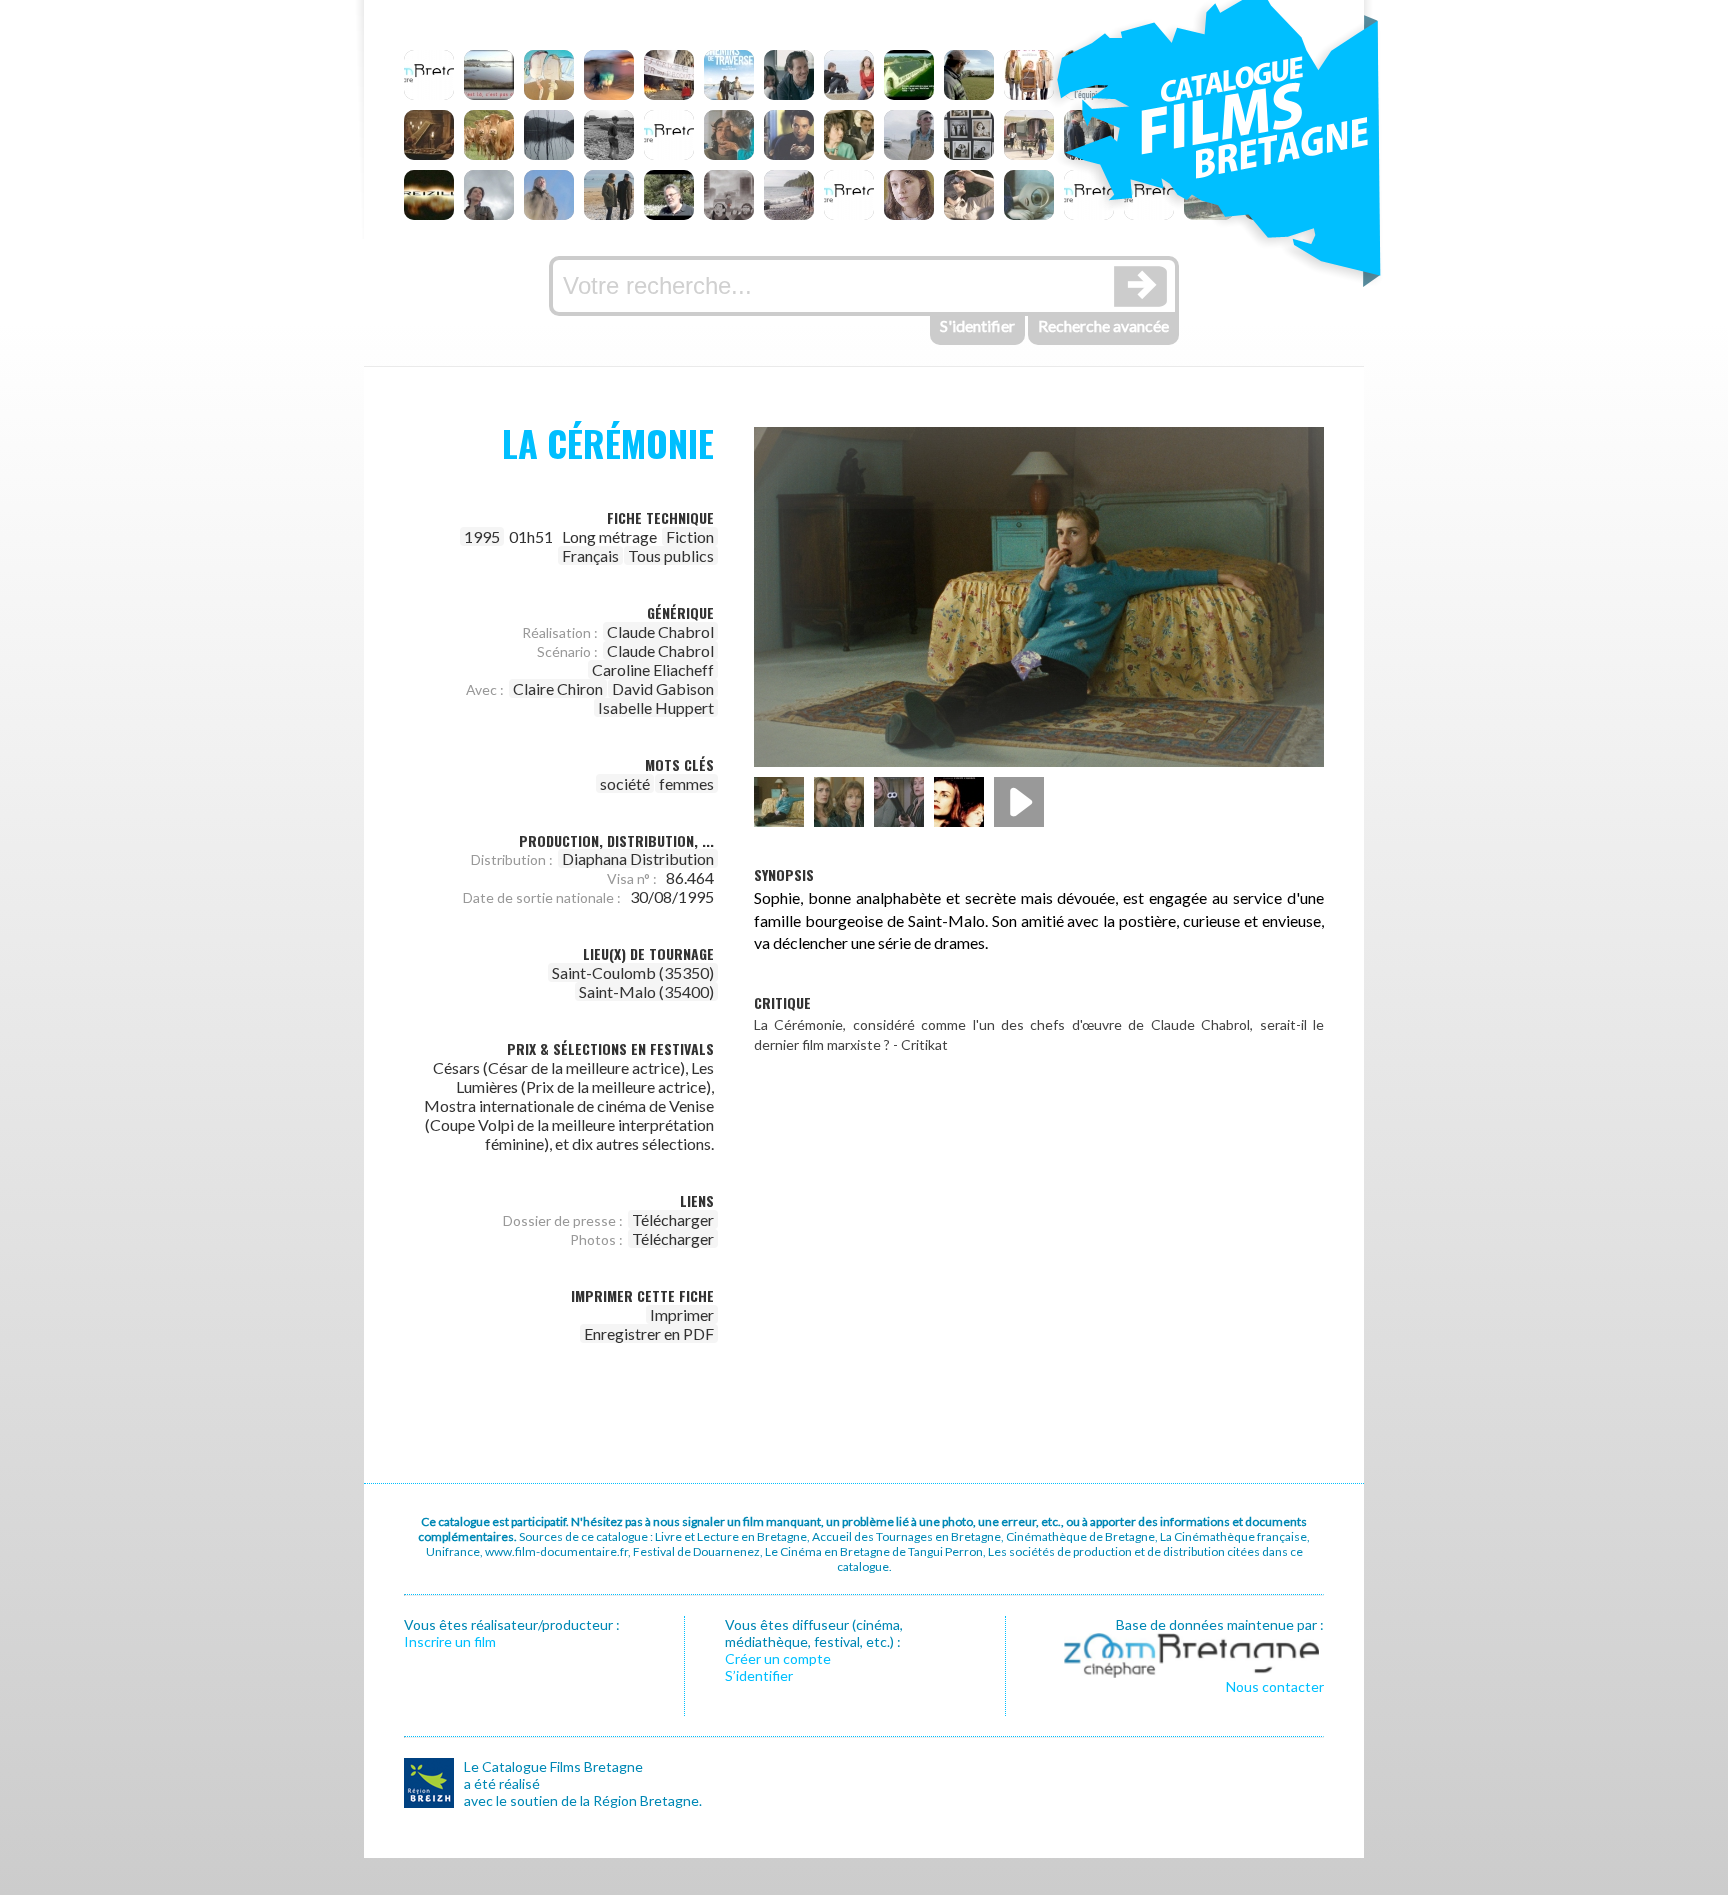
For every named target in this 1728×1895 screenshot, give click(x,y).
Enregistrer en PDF (649, 1333)
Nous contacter (1275, 1686)
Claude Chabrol (660, 631)
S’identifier (759, 1675)
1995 (482, 536)
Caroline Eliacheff (653, 669)
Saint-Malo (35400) (646, 991)
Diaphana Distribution (638, 858)
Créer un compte (778, 1658)
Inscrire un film (450, 1641)
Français (590, 555)
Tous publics (671, 555)
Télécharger (673, 1219)
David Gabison (663, 688)
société (625, 783)
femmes (686, 783)
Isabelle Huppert (656, 707)
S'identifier (977, 325)
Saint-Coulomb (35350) (633, 972)
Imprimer (682, 1314)
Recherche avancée (1103, 325)
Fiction (690, 536)
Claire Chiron (558, 688)
